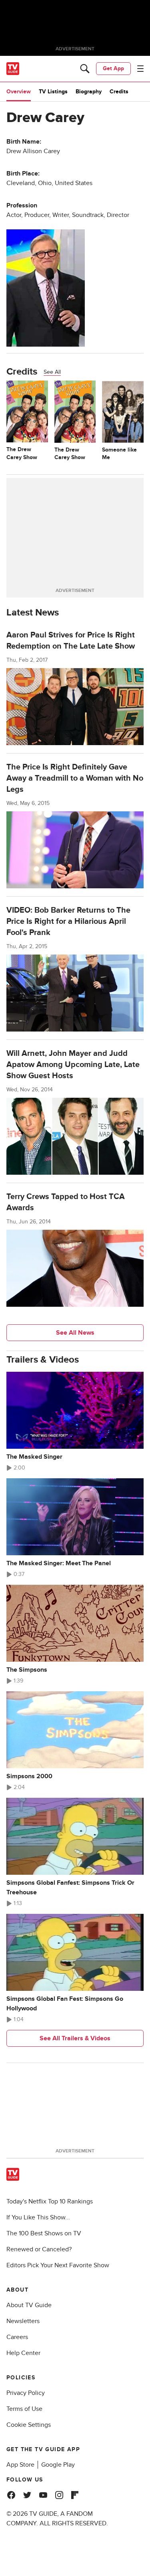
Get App (113, 68)
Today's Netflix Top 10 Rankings (50, 2201)
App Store (20, 2465)
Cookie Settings (29, 2425)
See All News (75, 1333)
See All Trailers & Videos (75, 2038)
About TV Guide (29, 2305)
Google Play (58, 2465)
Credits (119, 92)
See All (52, 372)
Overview (19, 92)
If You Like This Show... (38, 2217)
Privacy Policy (26, 2393)
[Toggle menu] (140, 69)
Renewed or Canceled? (39, 2249)
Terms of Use (24, 2409)
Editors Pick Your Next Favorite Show (58, 2265)
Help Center (23, 2353)
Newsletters (23, 2321)
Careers (17, 2337)
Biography (89, 92)
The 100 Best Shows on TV (44, 2233)
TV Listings (53, 92)
